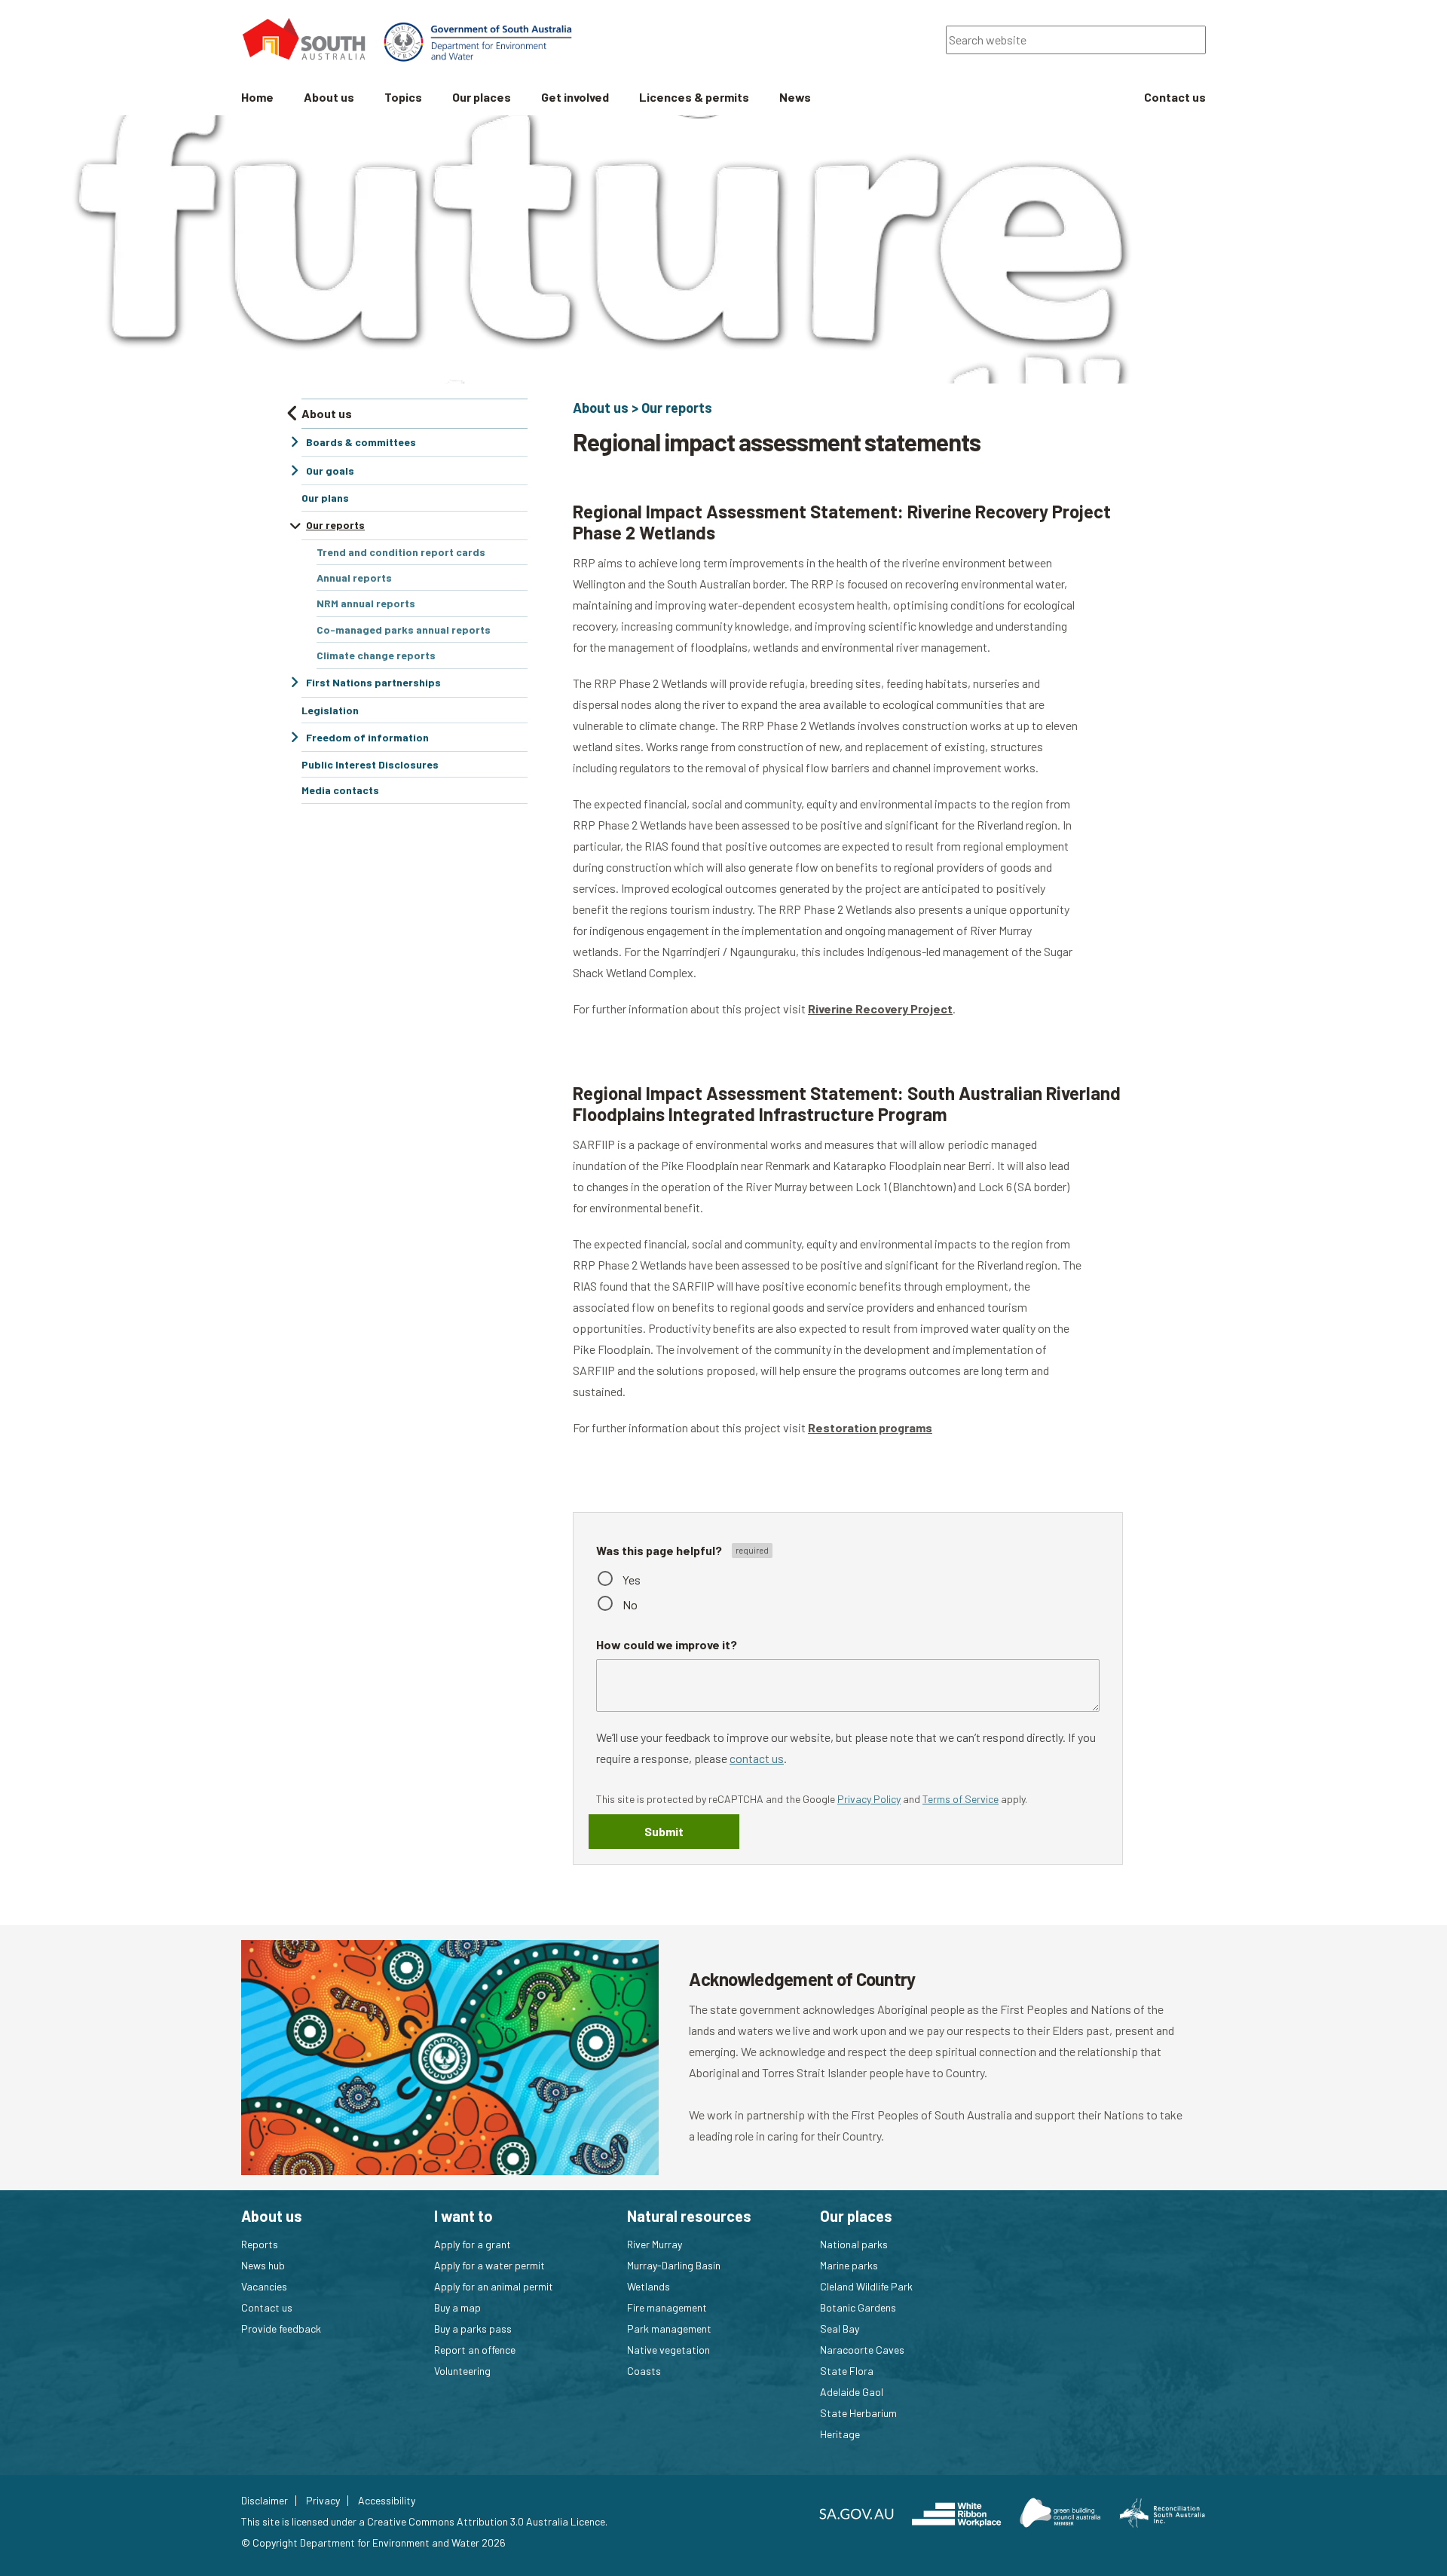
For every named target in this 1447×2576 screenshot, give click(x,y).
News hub (263, 2265)
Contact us (267, 2307)
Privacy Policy (869, 1799)
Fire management (667, 2307)
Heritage (840, 2434)
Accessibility (387, 2501)
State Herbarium (858, 2413)
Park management (669, 2328)
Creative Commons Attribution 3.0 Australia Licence (486, 2521)
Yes (632, 1580)
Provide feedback (281, 2328)
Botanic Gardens (858, 2307)
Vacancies (264, 2286)
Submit (664, 1831)
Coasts (644, 2371)
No (630, 1604)
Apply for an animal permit (494, 2286)
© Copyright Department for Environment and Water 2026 (373, 2542)
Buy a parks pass (473, 2328)
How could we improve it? (667, 1644)
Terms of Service (961, 1799)
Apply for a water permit (489, 2265)
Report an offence (475, 2350)
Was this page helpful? (660, 1550)
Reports (260, 2244)
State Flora (847, 2371)
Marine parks (849, 2265)
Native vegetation (668, 2350)
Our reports (677, 408)
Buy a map (457, 2307)
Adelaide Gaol (852, 2392)
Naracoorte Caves (862, 2350)
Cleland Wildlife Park (866, 2286)
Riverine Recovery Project (880, 1008)
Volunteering (462, 2371)
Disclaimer (265, 2501)
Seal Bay (840, 2328)
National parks (854, 2244)
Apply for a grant (473, 2244)
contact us (757, 1758)
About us (601, 408)
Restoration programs (870, 1427)
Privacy (323, 2501)
